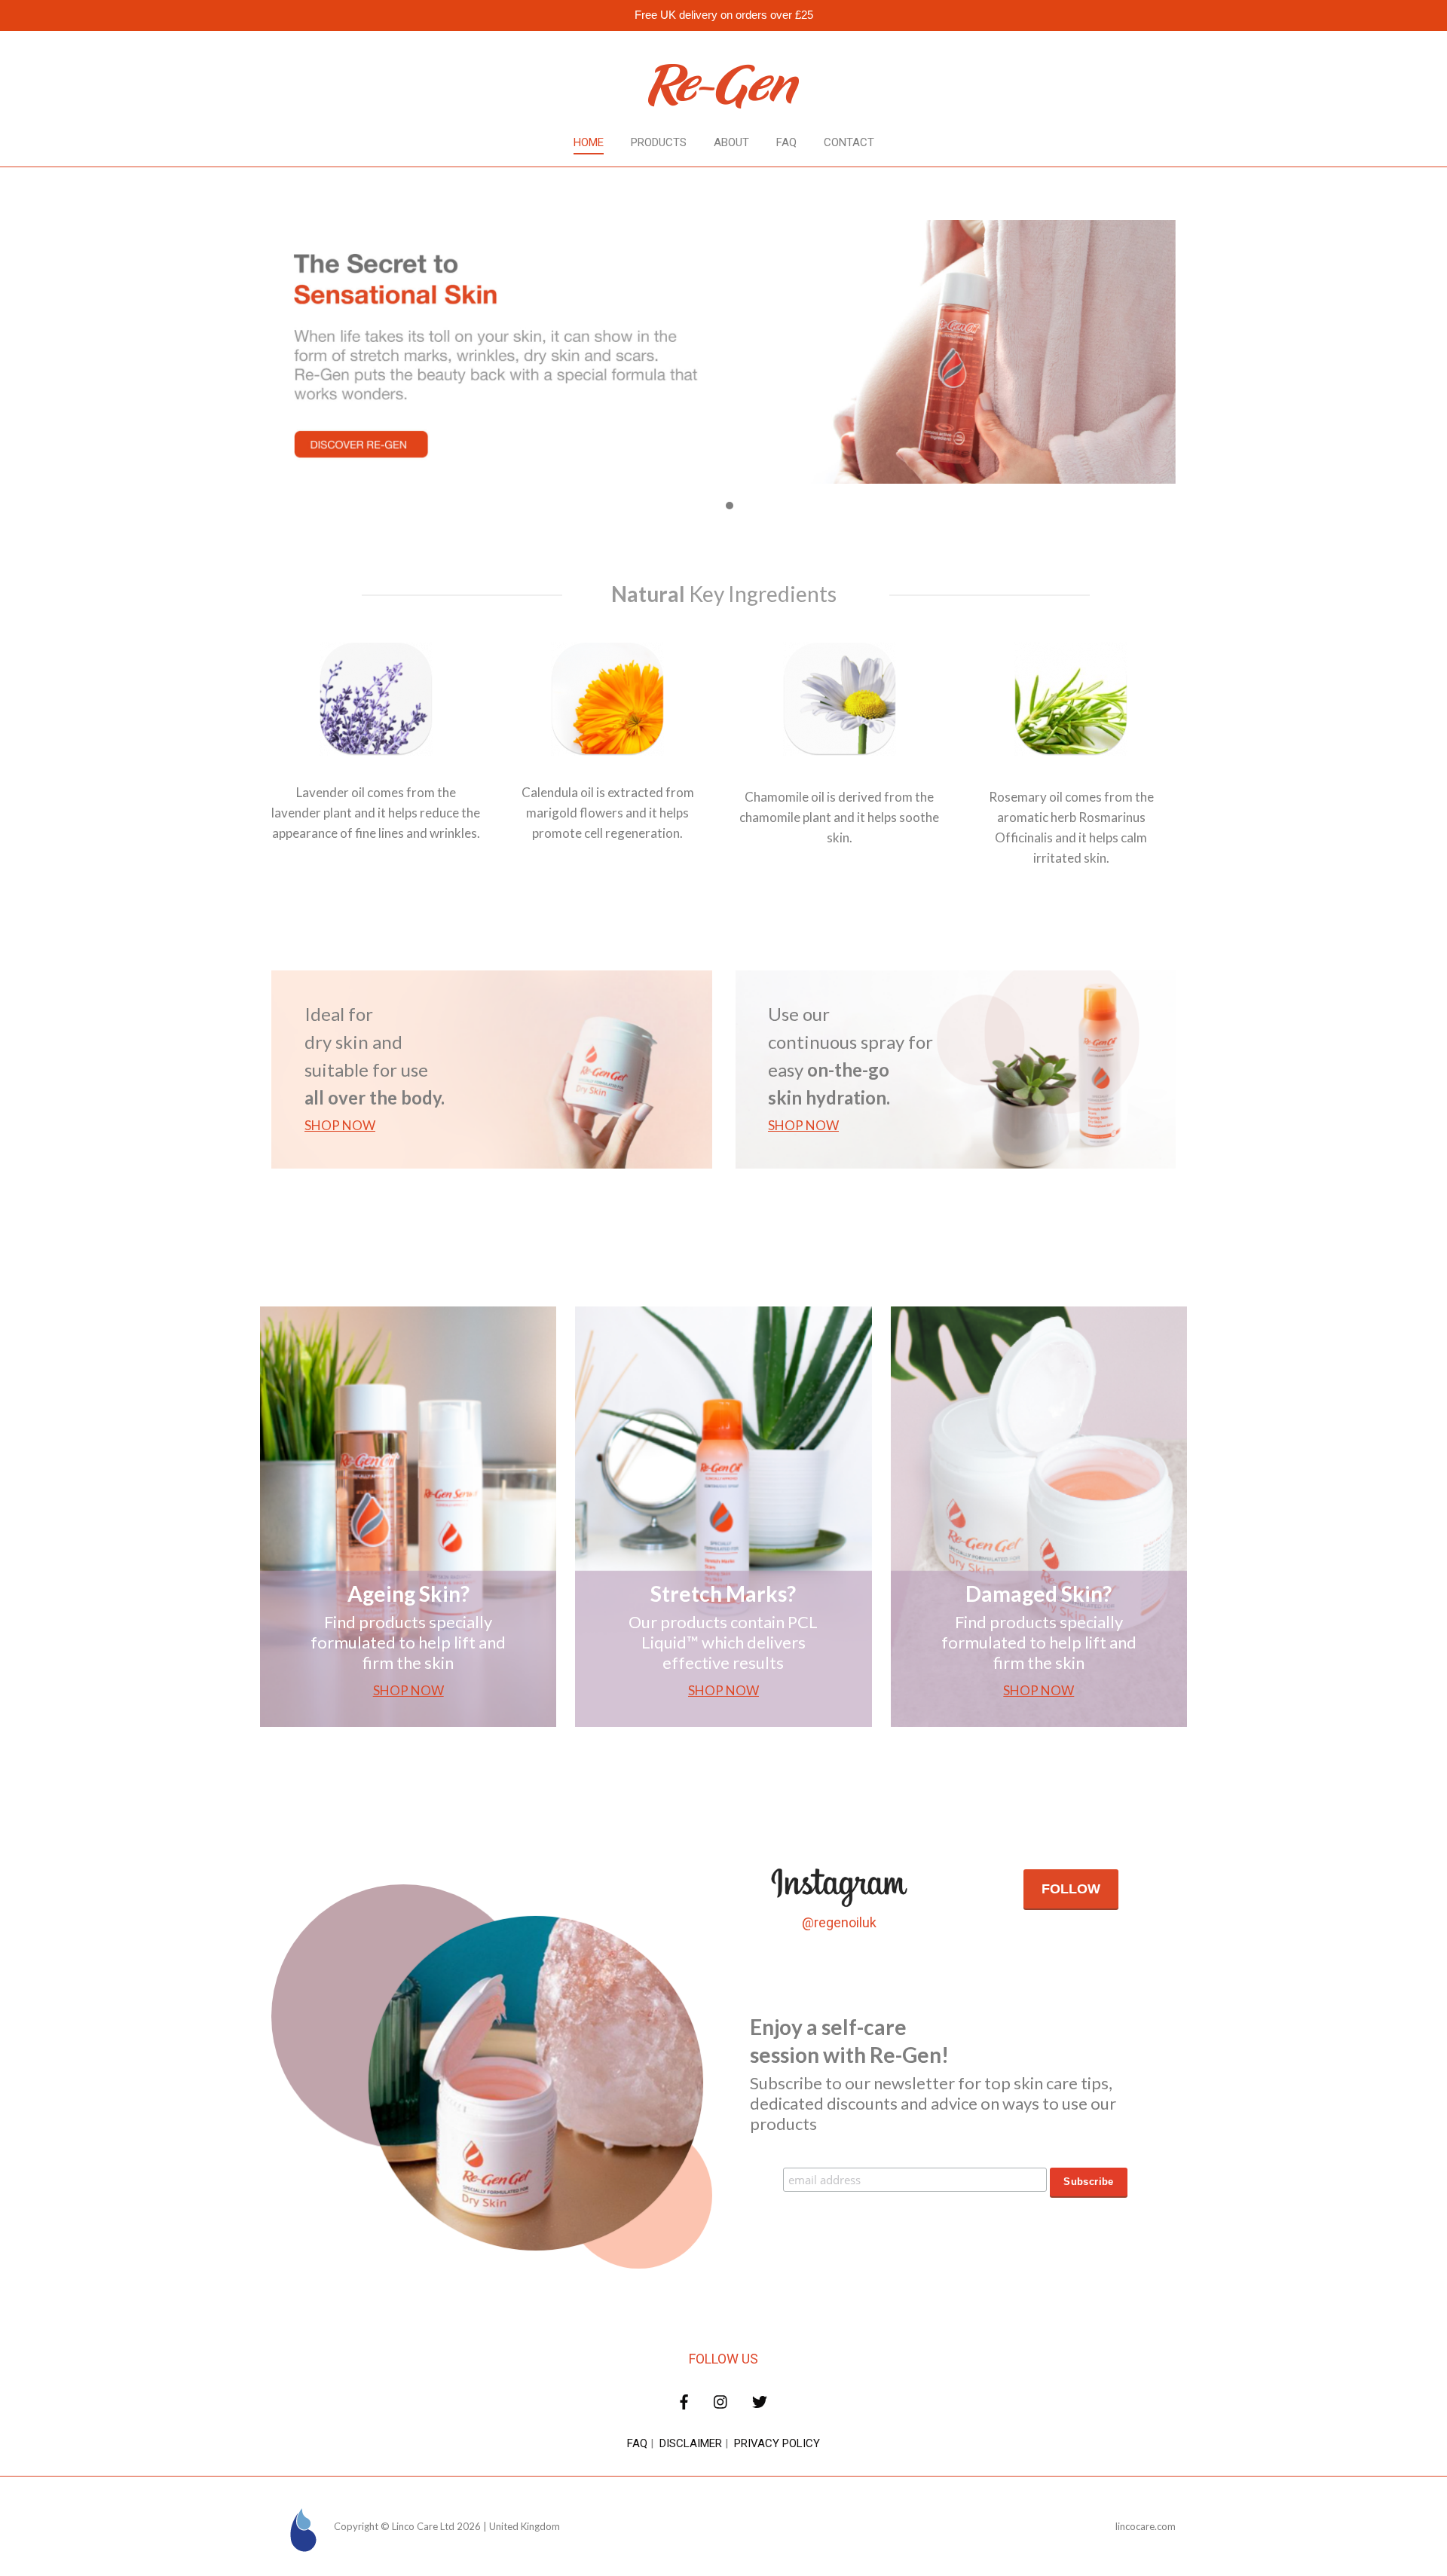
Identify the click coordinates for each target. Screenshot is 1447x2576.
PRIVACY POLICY (777, 2443)
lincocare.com (1146, 2526)
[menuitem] (589, 143)
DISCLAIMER (691, 2443)
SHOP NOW (340, 1125)
